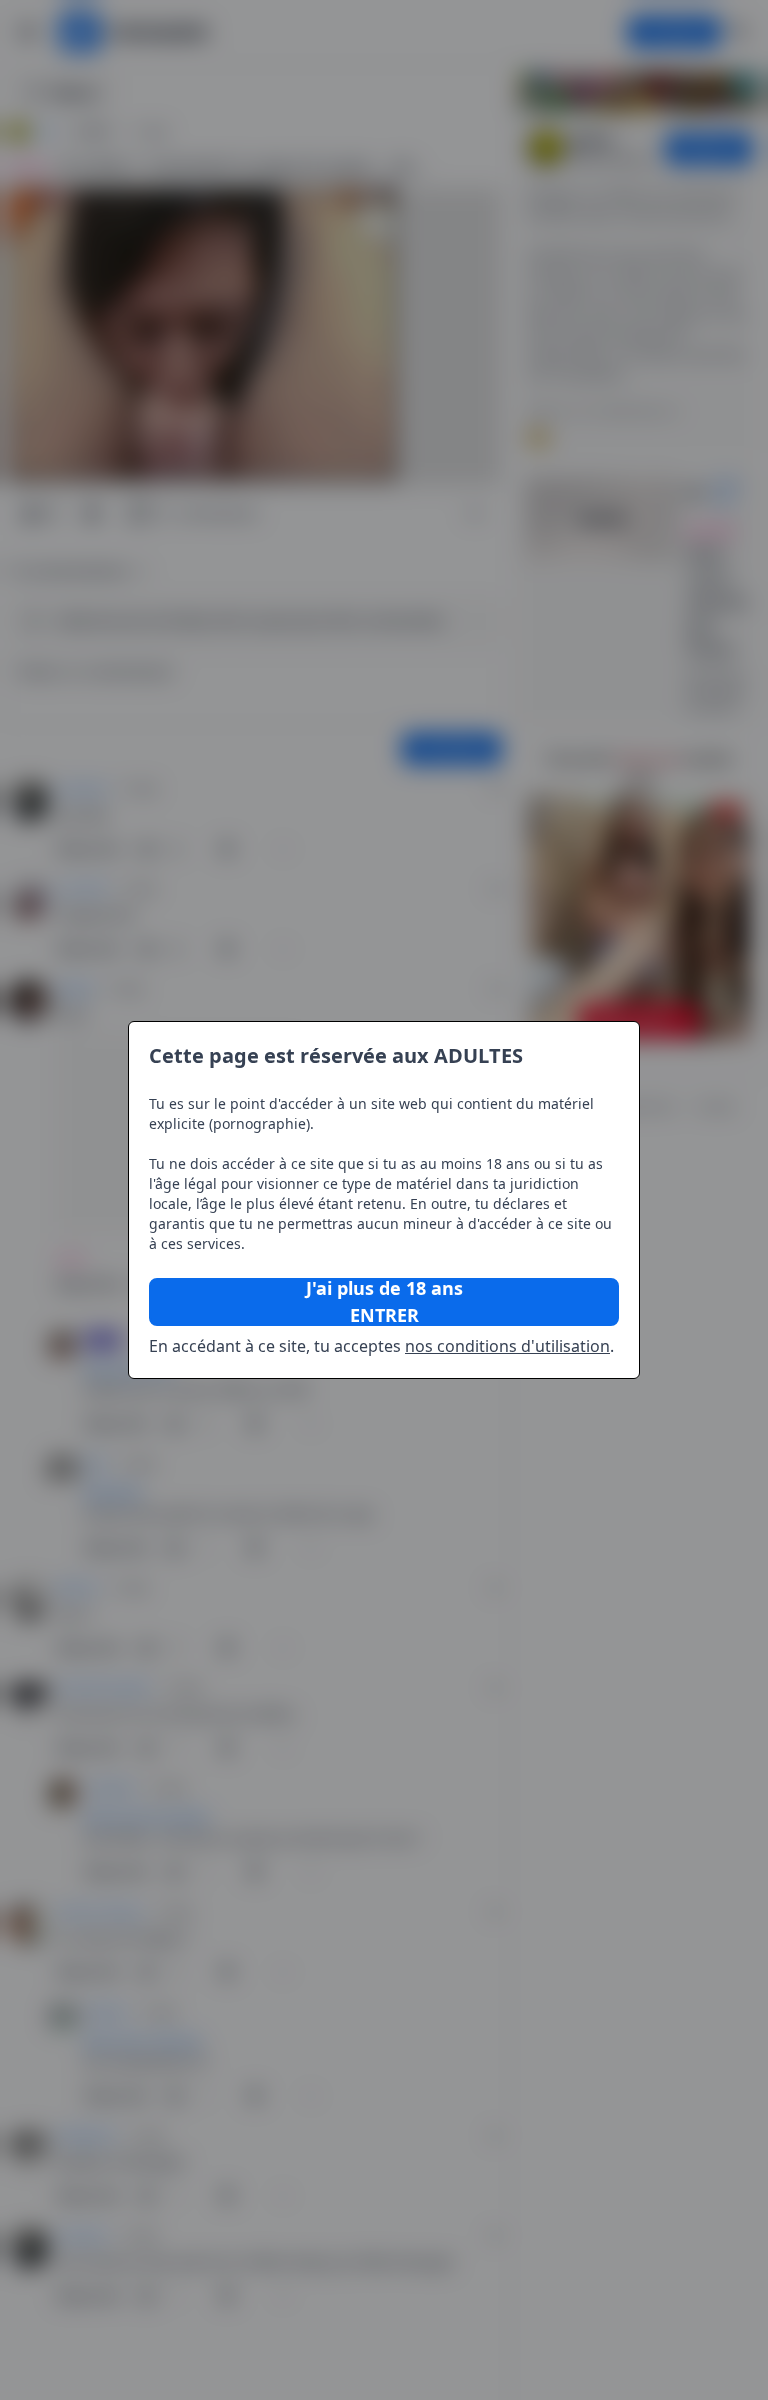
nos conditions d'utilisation (507, 1346)
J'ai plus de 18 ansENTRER (384, 1302)
